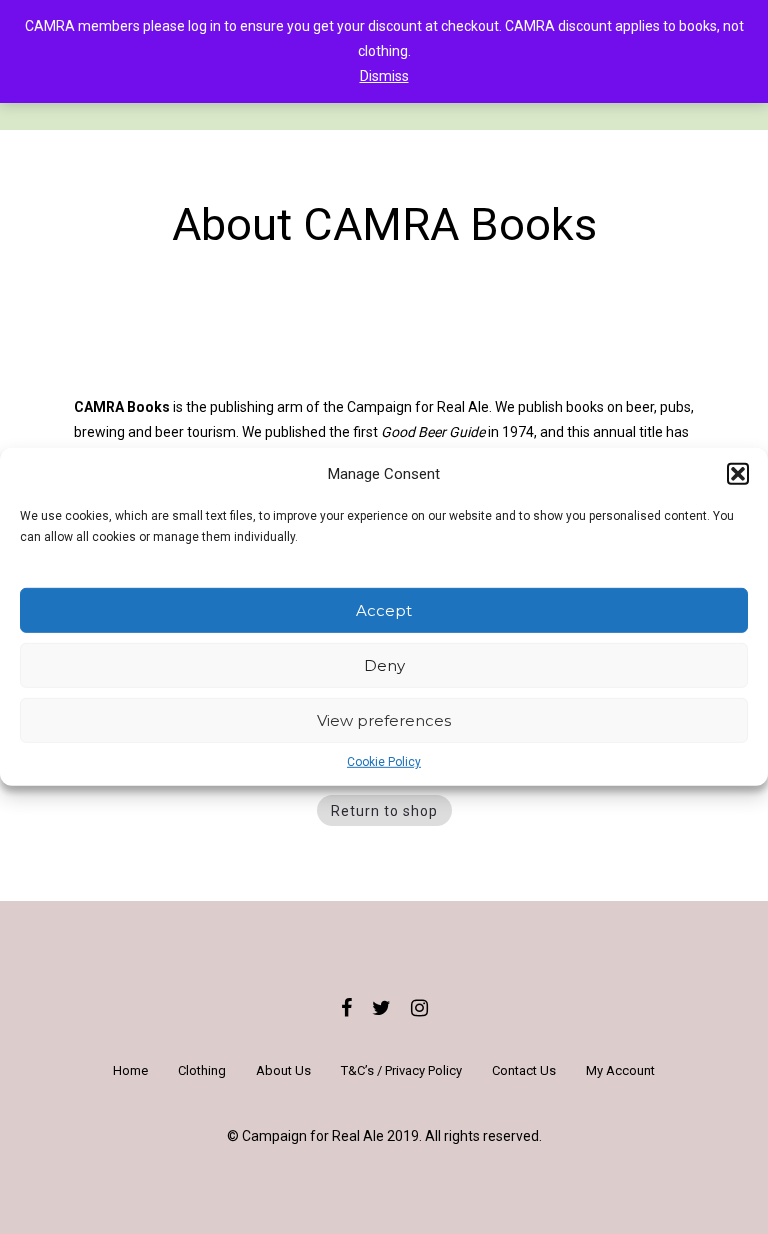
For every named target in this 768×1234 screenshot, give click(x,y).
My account (620, 1070)
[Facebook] (346, 1008)
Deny (384, 665)
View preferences (384, 720)
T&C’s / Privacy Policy (401, 1070)
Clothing (202, 1070)
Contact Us (524, 1070)
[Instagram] (419, 1008)
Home (130, 1070)
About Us (283, 1070)
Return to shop (384, 811)
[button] (738, 474)
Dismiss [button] (384, 76)
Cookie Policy (384, 762)
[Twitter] (381, 1008)
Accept (384, 610)
